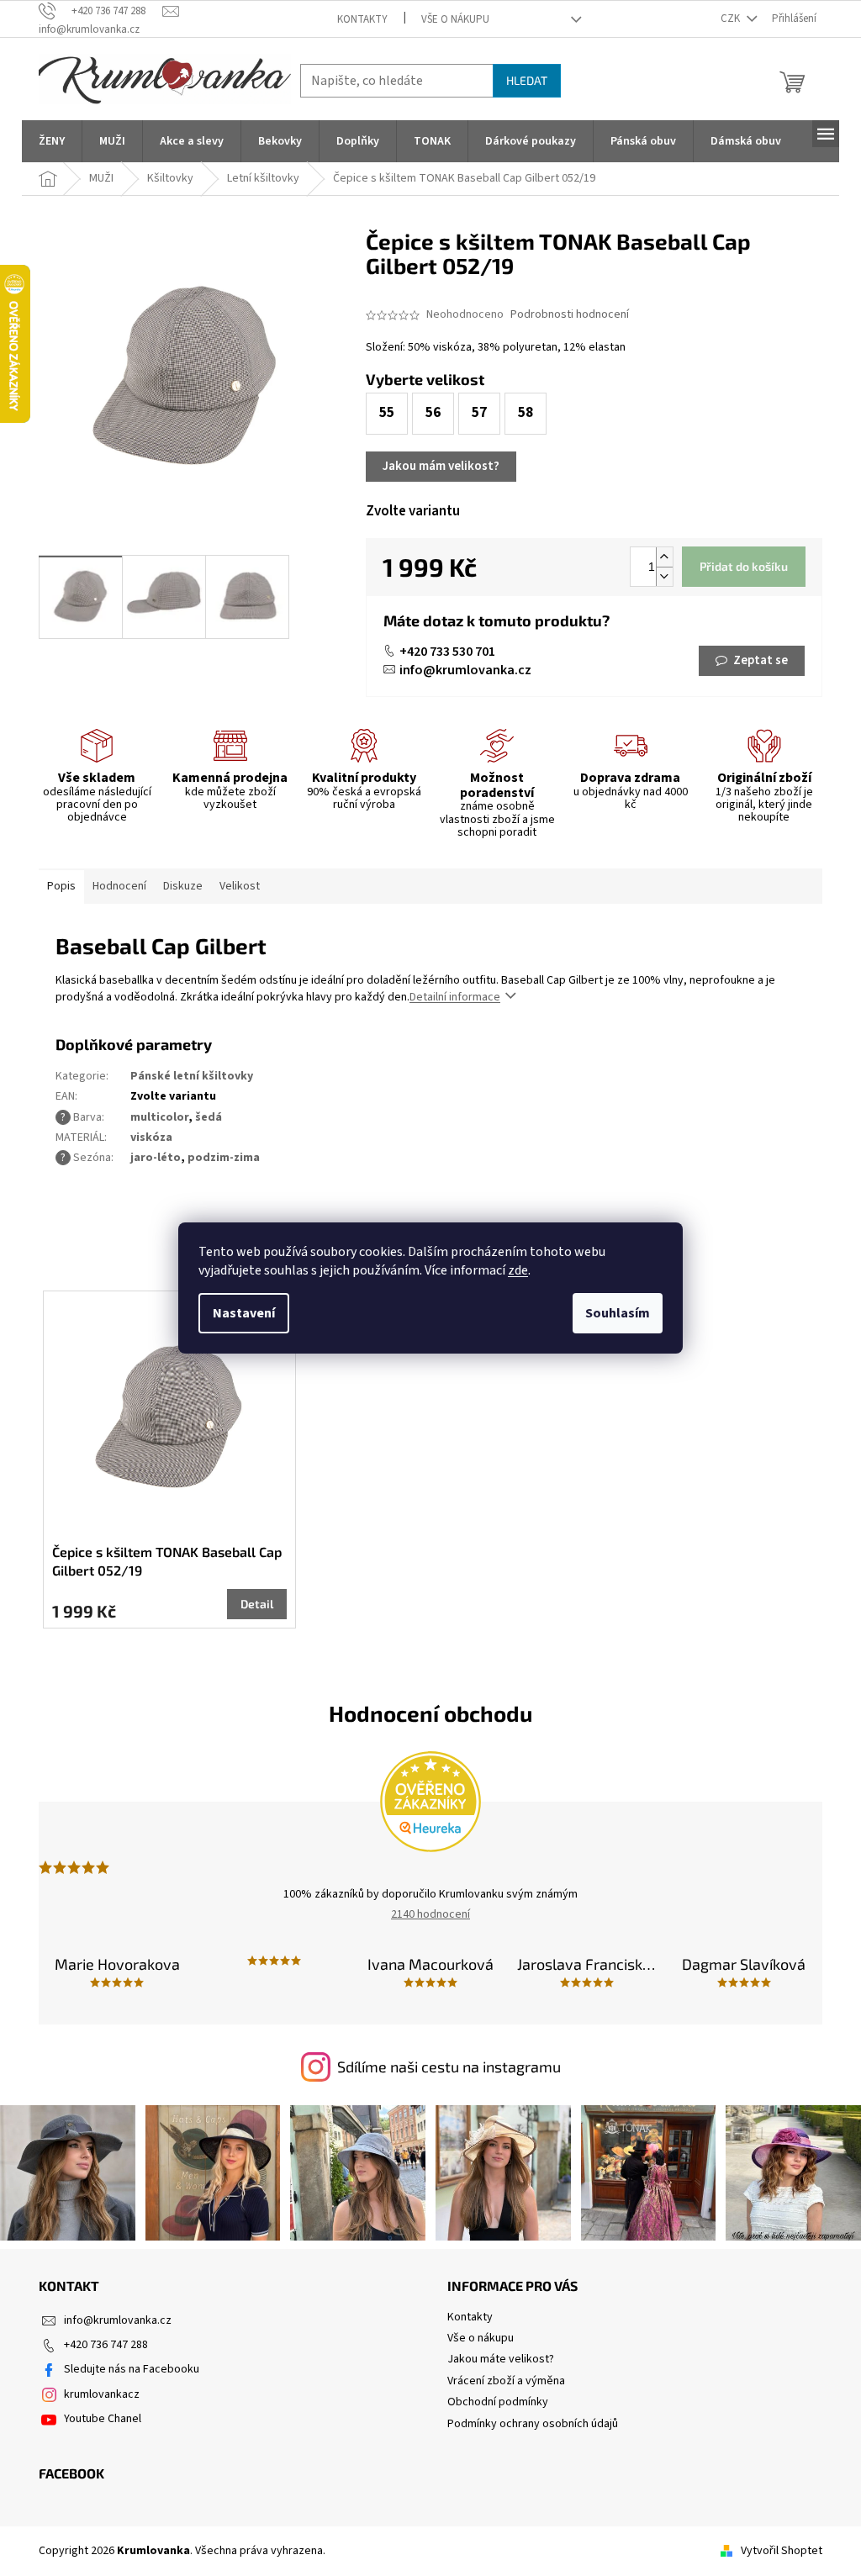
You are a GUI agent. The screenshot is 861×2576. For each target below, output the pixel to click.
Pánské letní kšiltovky (192, 1076)
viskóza (151, 1138)
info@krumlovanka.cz (465, 670)
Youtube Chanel (103, 2419)
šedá (209, 1117)
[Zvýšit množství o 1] (664, 557)
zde (518, 1270)
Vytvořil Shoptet (782, 2551)
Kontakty (362, 19)
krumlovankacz (102, 2394)
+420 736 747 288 (106, 2345)
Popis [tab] (61, 886)
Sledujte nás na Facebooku (132, 2369)
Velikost (240, 886)
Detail (257, 1604)
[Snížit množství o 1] (664, 576)
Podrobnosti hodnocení (570, 315)
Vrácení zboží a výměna (506, 2381)
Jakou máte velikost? (501, 2359)
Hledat (527, 80)
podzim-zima (224, 1158)
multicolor (159, 1117)
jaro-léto (156, 1158)
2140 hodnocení (430, 1914)
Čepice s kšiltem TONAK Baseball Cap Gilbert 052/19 (167, 1561)
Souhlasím (618, 1313)
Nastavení (244, 1313)
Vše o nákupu (455, 19)
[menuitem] (52, 141)
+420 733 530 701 (447, 652)
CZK (732, 18)
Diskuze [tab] (183, 886)
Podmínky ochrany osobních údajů (533, 2424)
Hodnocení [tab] (119, 886)
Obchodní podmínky (498, 2402)
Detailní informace (455, 997)
